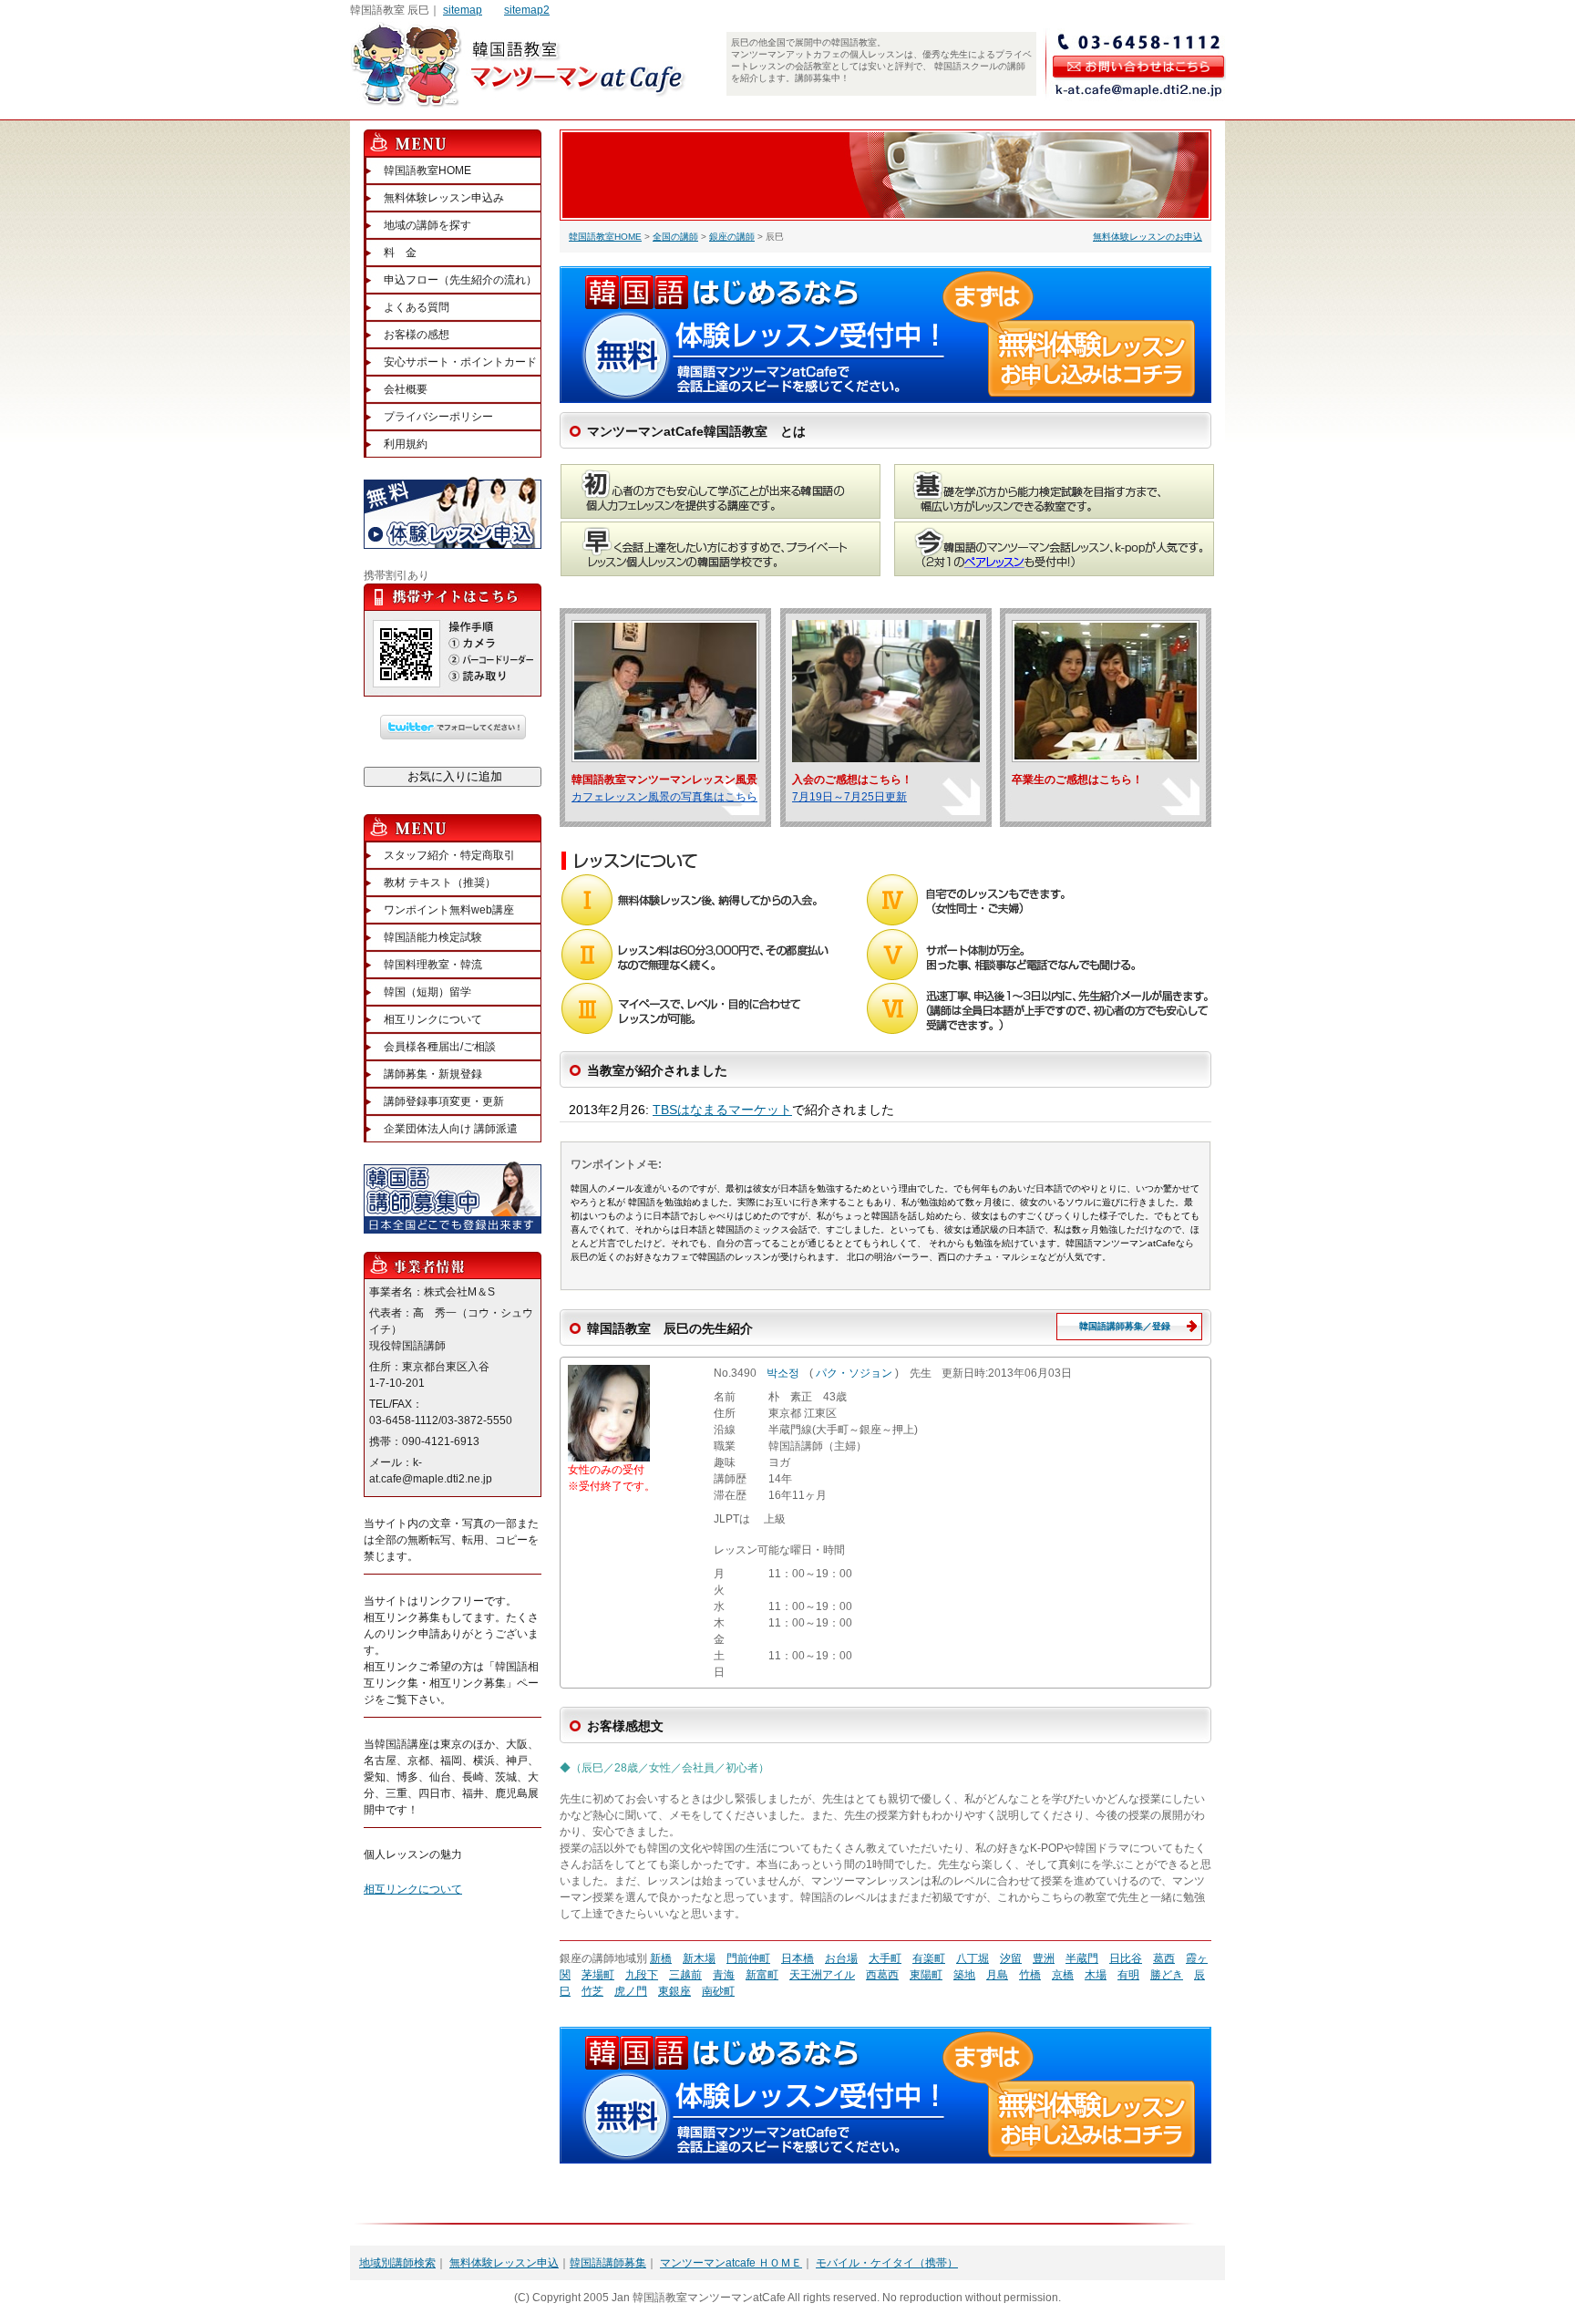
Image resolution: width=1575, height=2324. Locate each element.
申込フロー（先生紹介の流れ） (460, 280)
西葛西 (882, 1975)
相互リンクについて (433, 1019)
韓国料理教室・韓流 (433, 965)
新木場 (699, 1958)
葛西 (1164, 1958)
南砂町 (718, 1991)
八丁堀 (973, 1958)
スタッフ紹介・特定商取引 (449, 855)
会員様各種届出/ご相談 (440, 1047)
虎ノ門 (631, 1991)
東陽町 (926, 1975)
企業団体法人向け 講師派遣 (451, 1129)
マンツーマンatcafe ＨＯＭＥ (731, 2263)
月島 (997, 1975)
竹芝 (592, 1991)
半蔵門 (1082, 1958)
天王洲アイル (822, 1975)
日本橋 (798, 1958)
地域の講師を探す (427, 225)
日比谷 (1126, 1958)
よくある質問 (417, 307)
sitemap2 (527, 10)
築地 (964, 1975)
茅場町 (598, 1975)
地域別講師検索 (397, 2263)
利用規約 (406, 444)
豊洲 (1044, 1958)
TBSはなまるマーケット (722, 1110)
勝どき (1167, 1975)
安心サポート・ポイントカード (460, 362)
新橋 (661, 1958)
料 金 (400, 253)
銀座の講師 (732, 237)
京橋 (1063, 1975)
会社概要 (406, 389)
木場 (1096, 1975)
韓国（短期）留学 (427, 992)
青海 (724, 1975)
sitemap (463, 10)
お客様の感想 (417, 335)
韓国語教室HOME (605, 237)
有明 (1128, 1975)
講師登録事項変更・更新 (444, 1101)
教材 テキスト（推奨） (440, 883)
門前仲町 (748, 1958)
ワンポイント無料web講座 (449, 910)
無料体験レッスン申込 (504, 2263)
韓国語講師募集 (608, 2263)
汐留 (1011, 1958)
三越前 (685, 1975)
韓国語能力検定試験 (433, 937)
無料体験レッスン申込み (444, 198)
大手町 (885, 1958)
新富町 (762, 1975)
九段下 (642, 1975)
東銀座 (674, 1991)
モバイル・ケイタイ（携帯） (887, 2263)
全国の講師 (675, 237)
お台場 (841, 1958)
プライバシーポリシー (438, 417)
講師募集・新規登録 (433, 1074)
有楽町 (929, 1958)
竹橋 (1030, 1975)
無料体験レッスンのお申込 (1148, 237)
